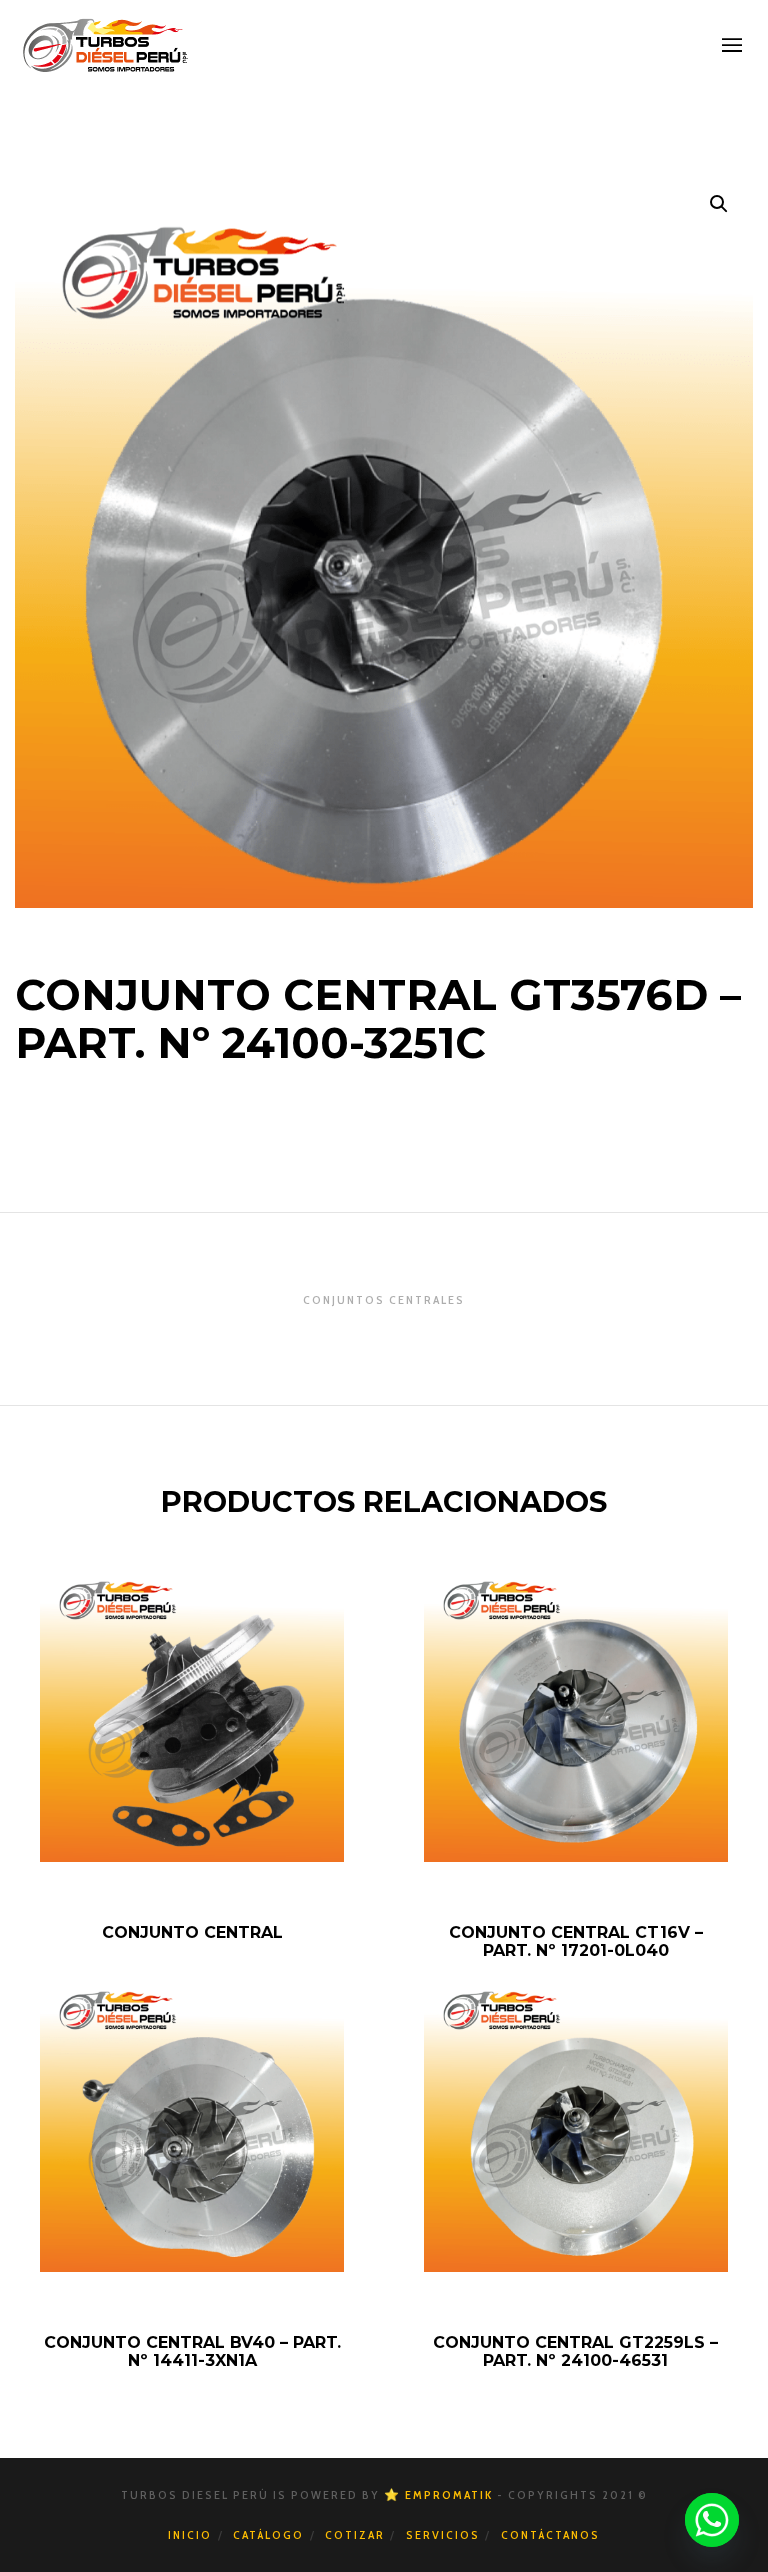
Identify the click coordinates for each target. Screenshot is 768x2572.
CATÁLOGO (268, 2534)
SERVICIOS (443, 2534)
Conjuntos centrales (384, 1299)
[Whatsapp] (712, 2520)
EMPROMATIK (449, 2494)
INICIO (190, 2534)
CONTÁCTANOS (550, 2534)
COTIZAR (355, 2534)
